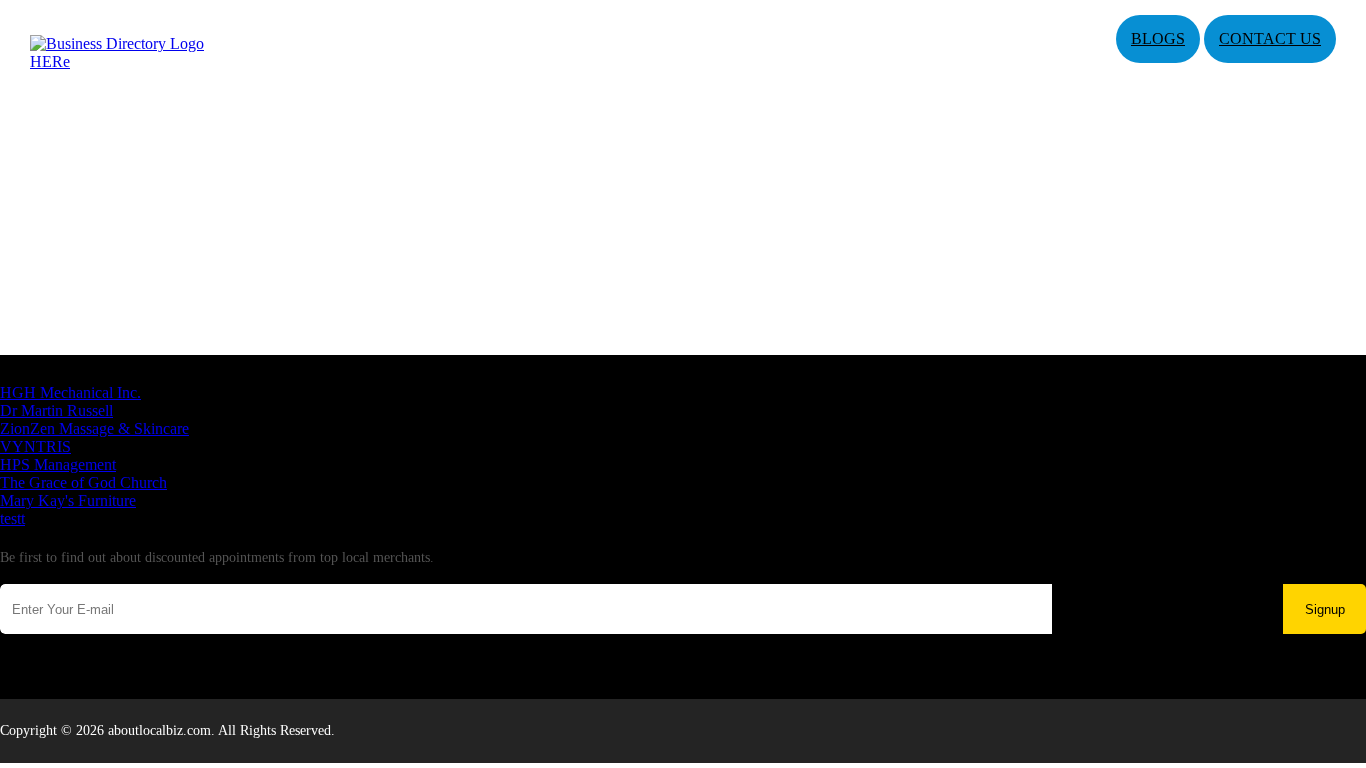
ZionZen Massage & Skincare (94, 428)
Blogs (1158, 38)
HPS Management (58, 464)
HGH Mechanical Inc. (70, 392)
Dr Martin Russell (56, 410)
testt (12, 518)
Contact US (1270, 38)
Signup (1325, 609)
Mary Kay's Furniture (68, 500)
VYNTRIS (35, 446)
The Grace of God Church (83, 482)
